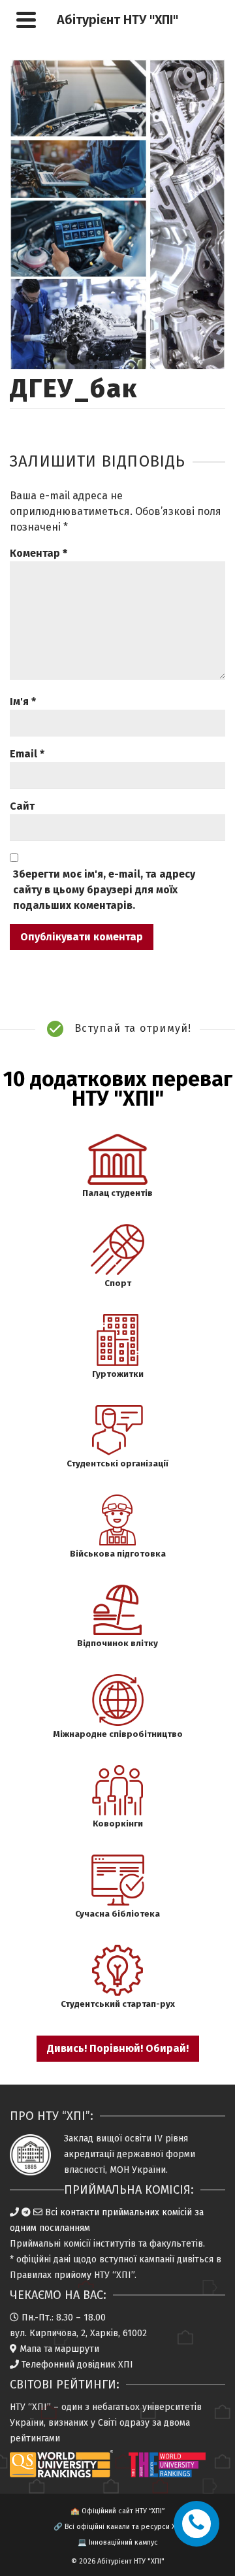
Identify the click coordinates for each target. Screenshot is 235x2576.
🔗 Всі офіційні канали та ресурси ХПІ (118, 2527)
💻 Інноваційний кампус (118, 2542)
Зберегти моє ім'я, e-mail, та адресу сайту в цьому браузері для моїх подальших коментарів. (104, 890)
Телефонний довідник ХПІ (77, 2365)
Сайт (22, 806)
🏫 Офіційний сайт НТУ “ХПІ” (117, 2511)
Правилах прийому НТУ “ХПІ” (72, 2275)
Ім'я (23, 702)
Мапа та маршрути (59, 2349)
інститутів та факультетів (148, 2244)
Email (27, 754)
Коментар (39, 553)
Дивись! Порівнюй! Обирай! (118, 2048)
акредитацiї (89, 2154)
